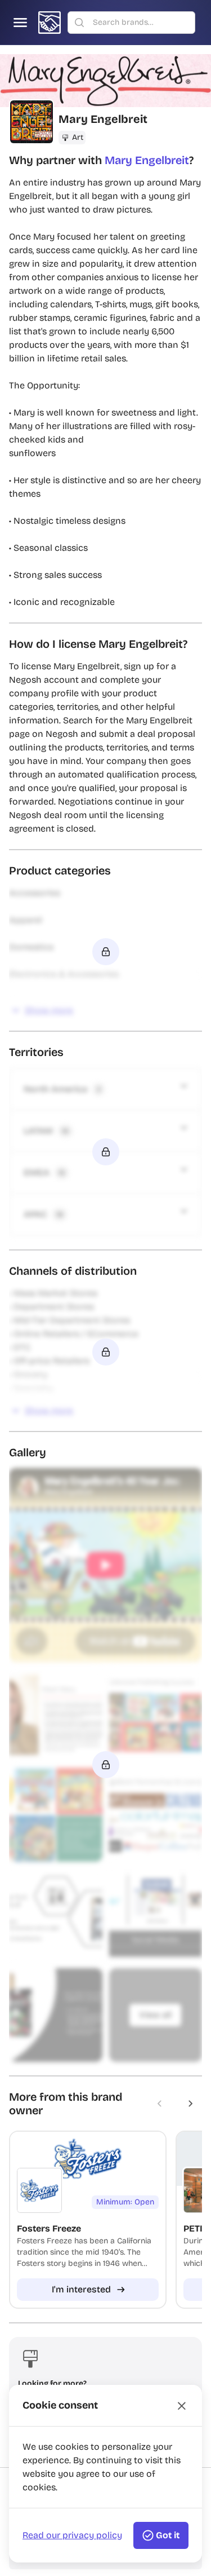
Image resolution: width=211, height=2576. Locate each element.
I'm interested (81, 2289)
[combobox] (140, 23)
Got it (168, 2535)
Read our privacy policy (72, 2535)
